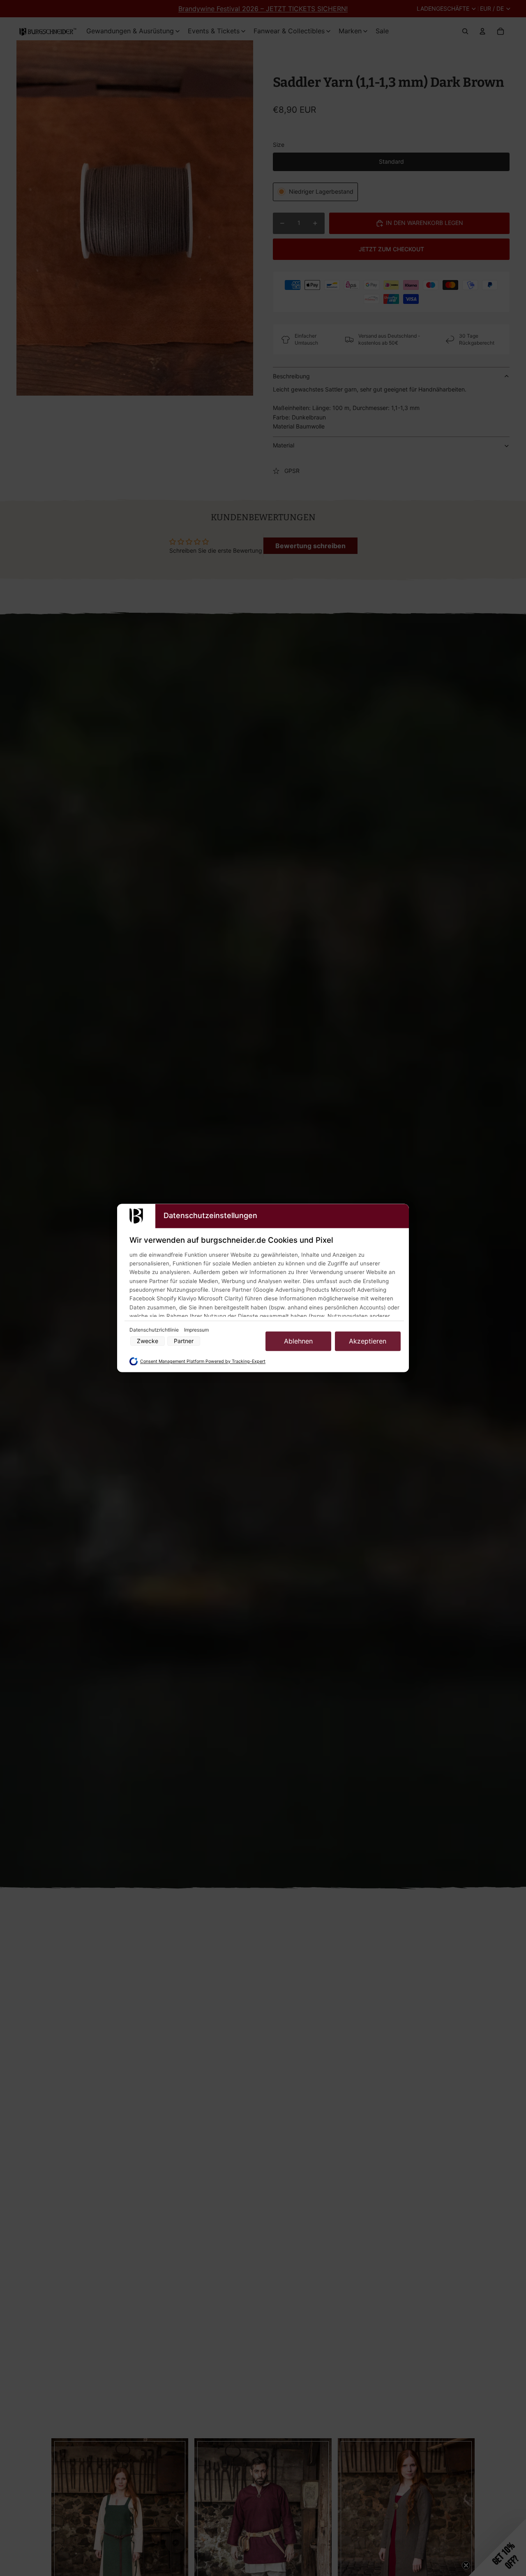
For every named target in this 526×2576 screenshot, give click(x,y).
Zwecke (148, 1341)
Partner (184, 1341)
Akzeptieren (368, 1341)
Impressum (196, 1330)
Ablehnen (298, 1341)
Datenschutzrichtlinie (155, 1330)
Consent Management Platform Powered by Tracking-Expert (203, 1361)
